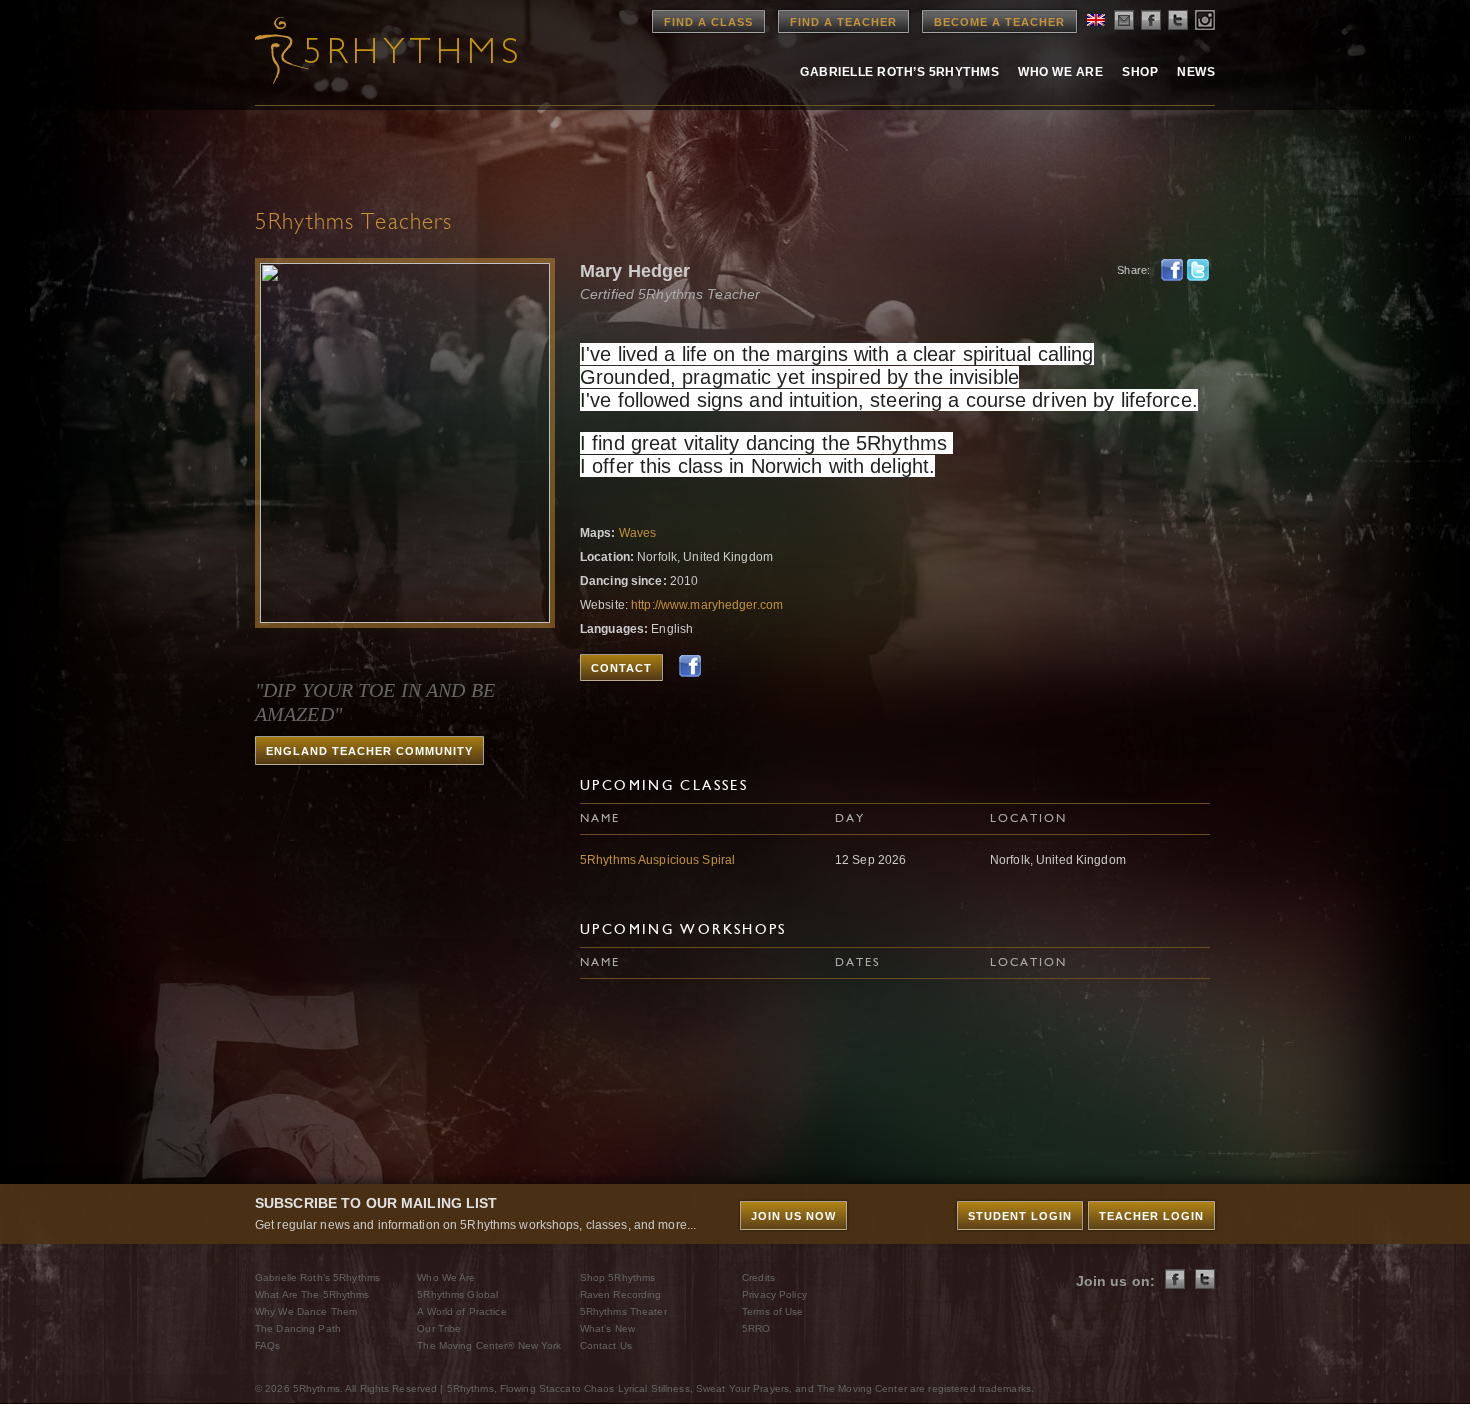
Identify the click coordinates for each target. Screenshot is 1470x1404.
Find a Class (708, 22)
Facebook (1172, 270)
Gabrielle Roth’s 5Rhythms (317, 1277)
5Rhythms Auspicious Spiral (657, 860)
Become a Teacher (999, 22)
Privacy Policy (774, 1294)
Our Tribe (439, 1328)
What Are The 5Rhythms (312, 1294)
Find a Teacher (843, 22)
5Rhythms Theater (623, 1311)
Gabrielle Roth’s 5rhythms (899, 72)
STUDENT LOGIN (1020, 1216)
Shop (1140, 72)
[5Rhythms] (365, 50)
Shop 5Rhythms (618, 1277)
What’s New (607, 1328)
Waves (638, 533)
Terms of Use (772, 1311)
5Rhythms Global (457, 1294)
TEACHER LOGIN (1151, 1216)
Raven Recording (621, 1294)
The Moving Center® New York (489, 1345)
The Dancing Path (298, 1328)
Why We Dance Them (306, 1311)
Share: (1133, 270)
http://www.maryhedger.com (707, 605)
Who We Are (1060, 72)
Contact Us (606, 1345)
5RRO (756, 1328)
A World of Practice (461, 1311)
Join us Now (793, 1216)
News (1196, 72)
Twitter (1198, 270)
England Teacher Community (369, 751)
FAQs (267, 1345)
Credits (758, 1277)
